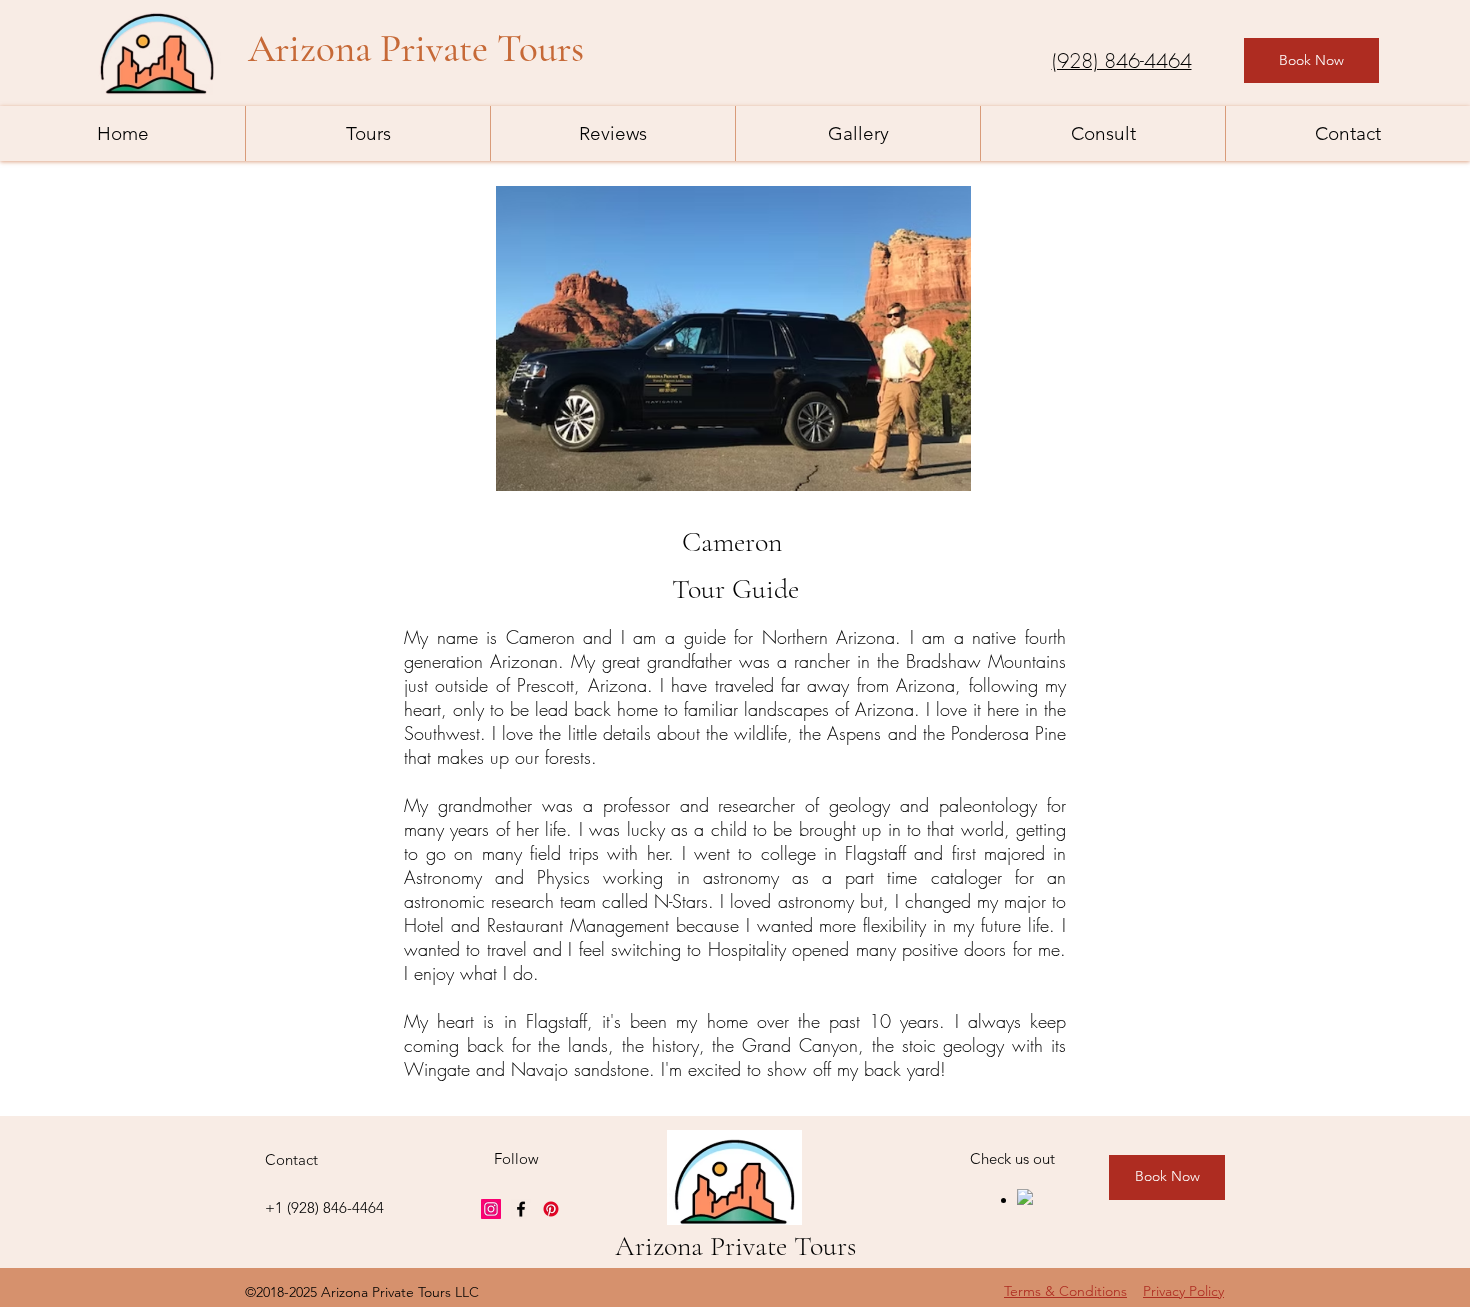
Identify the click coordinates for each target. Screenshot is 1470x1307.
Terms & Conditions (1065, 1291)
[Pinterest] (551, 1209)
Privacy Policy (1183, 1291)
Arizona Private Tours (735, 1246)
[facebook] (521, 1209)
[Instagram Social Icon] (491, 1209)
